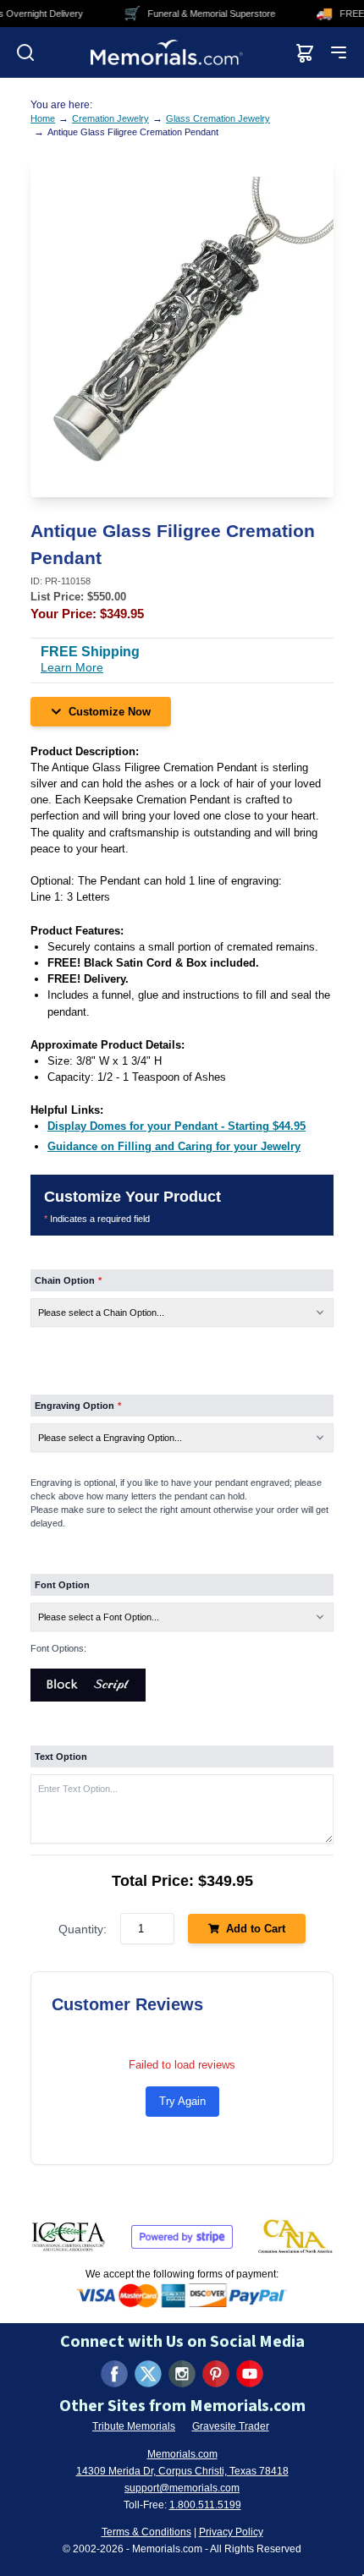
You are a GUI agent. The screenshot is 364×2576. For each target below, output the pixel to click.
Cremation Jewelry (110, 118)
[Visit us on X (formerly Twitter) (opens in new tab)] (148, 2374)
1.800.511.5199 (205, 2505)
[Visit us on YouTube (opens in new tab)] (250, 2374)
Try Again (182, 2101)
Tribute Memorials (134, 2426)
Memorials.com (182, 2454)
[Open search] (25, 52)
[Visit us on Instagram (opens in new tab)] (182, 2374)
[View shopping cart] (305, 52)
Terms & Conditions (146, 2532)
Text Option (61, 1757)
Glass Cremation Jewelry (218, 118)
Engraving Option (78, 1406)
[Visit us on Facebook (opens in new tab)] (114, 2374)
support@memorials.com (182, 2488)
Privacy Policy (231, 2532)
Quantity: (83, 1929)
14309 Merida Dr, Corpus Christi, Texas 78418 (182, 2471)
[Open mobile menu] (339, 52)
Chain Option (68, 1280)
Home (43, 118)
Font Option (62, 1585)
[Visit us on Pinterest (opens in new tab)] (216, 2374)
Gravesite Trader (231, 2426)
